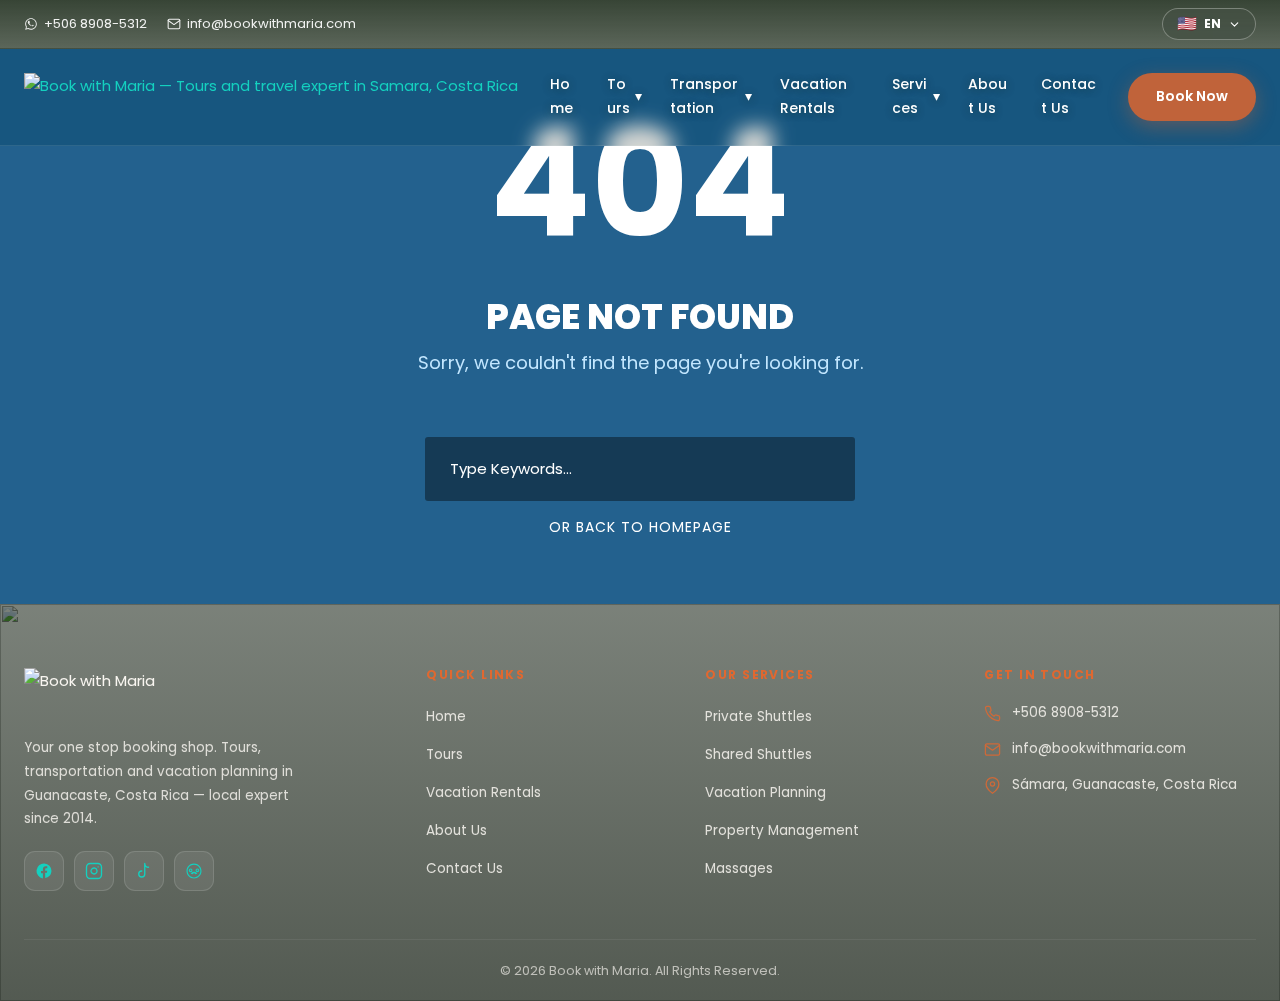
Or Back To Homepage (640, 527)
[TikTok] (144, 871)
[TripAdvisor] (194, 871)
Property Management (782, 830)
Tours (624, 96)
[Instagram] (94, 871)
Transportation (711, 96)
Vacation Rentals (813, 96)
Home (561, 96)
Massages (739, 868)
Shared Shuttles (758, 754)
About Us (987, 96)
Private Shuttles (758, 716)
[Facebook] (44, 871)
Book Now (1192, 96)
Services (915, 96)
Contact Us (1068, 96)
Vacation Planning (765, 792)
